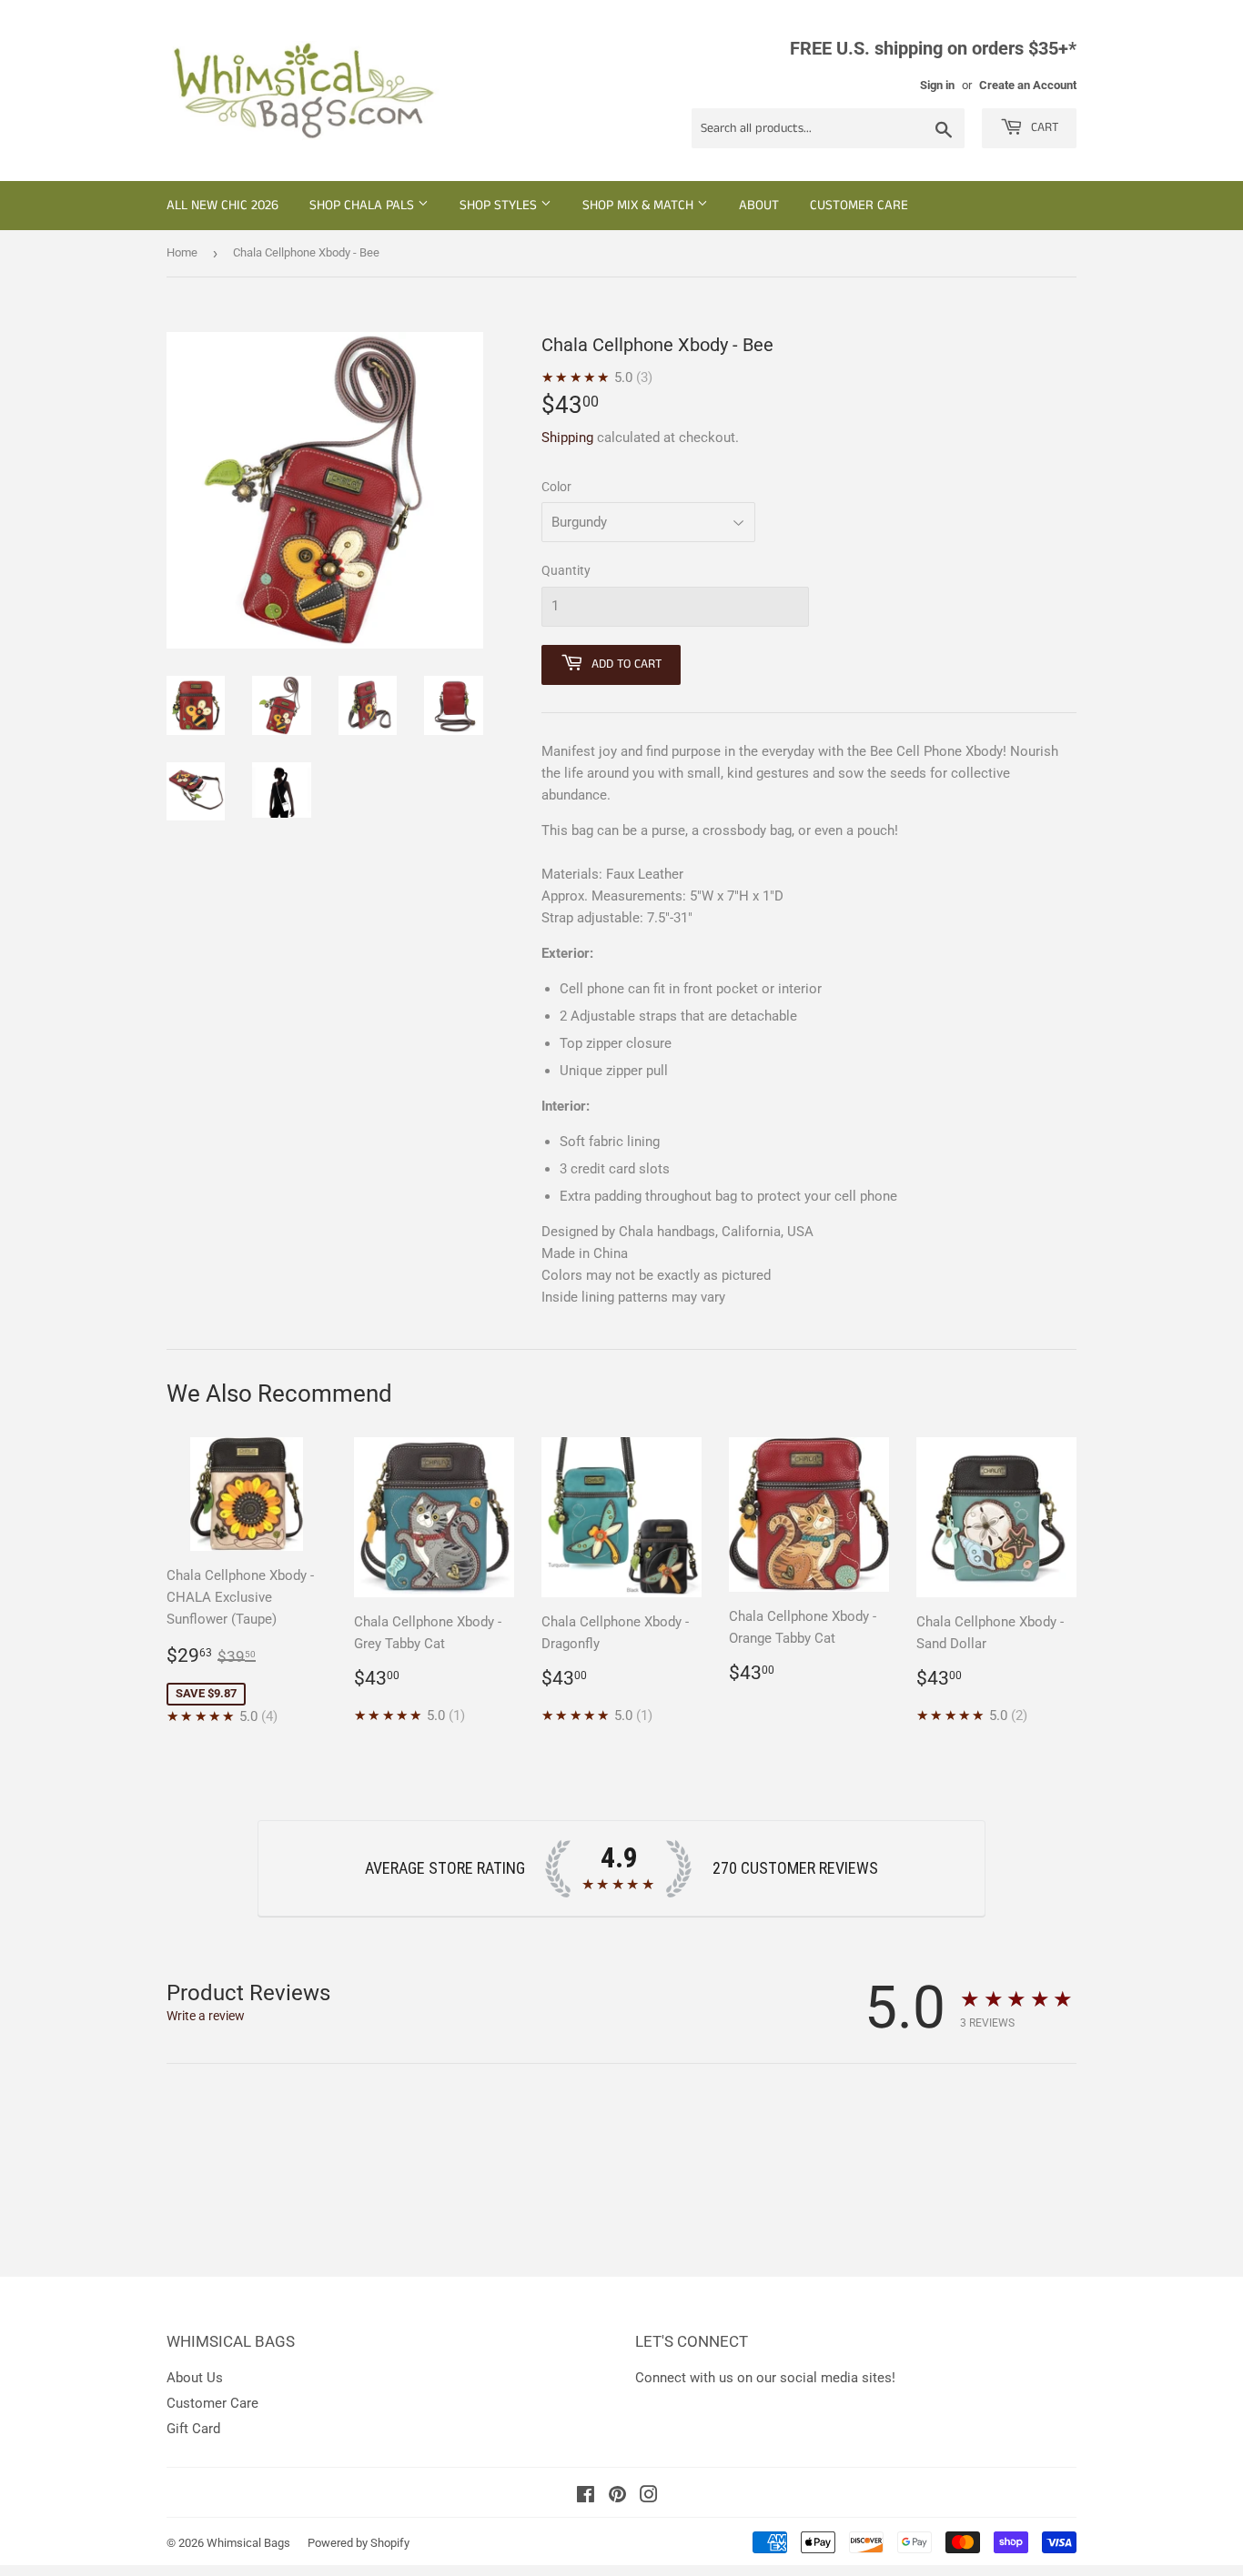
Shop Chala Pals (364, 205)
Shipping (567, 438)
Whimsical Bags (248, 2543)
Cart (1043, 127)
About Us (195, 2378)
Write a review (206, 2016)
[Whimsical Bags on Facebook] (586, 2497)
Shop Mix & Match (640, 205)
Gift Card (193, 2429)
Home (182, 252)
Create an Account (1028, 85)
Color (556, 487)
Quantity (566, 570)
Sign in (937, 85)
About (759, 205)
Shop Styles (500, 205)
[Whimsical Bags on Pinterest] (617, 2497)
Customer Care (859, 205)
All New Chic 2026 (222, 205)
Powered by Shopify (359, 2543)
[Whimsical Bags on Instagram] (649, 2497)
